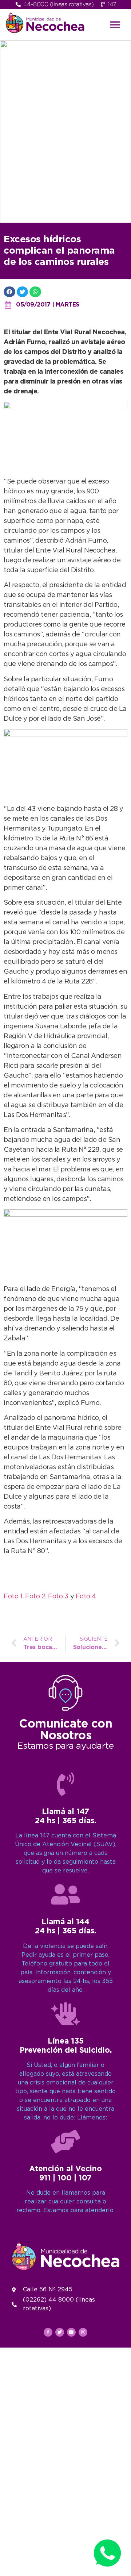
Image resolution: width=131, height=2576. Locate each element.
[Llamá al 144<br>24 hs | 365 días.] (65, 1894)
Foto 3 (58, 1597)
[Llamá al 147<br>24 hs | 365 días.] (65, 1784)
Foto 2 (35, 1597)
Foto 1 (13, 1597)
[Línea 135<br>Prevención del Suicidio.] (65, 2014)
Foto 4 (86, 1597)
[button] (115, 25)
